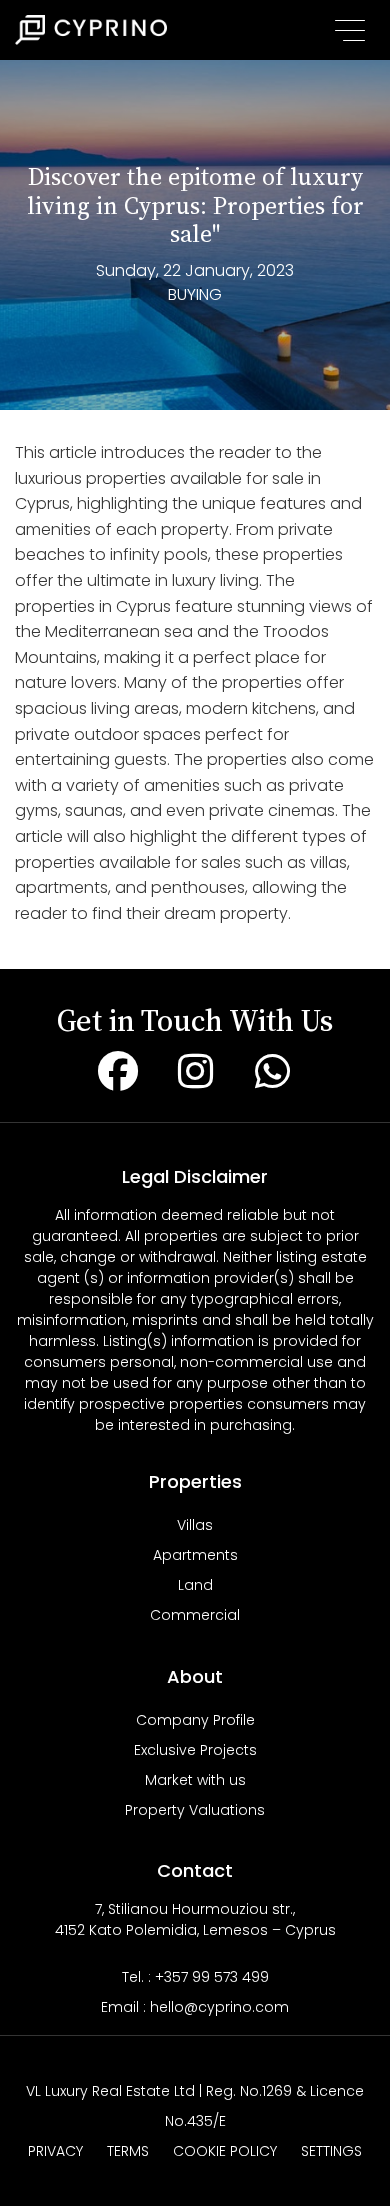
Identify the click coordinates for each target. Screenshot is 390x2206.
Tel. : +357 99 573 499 (195, 1977)
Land (195, 1585)
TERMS (128, 2151)
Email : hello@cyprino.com (195, 2007)
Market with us (195, 1780)
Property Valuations (195, 1810)
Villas (195, 1525)
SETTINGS (331, 2151)
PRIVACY (55, 2151)
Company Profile (195, 1720)
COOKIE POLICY (225, 2151)
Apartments (195, 1555)
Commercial (195, 1615)
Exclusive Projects (195, 1750)
